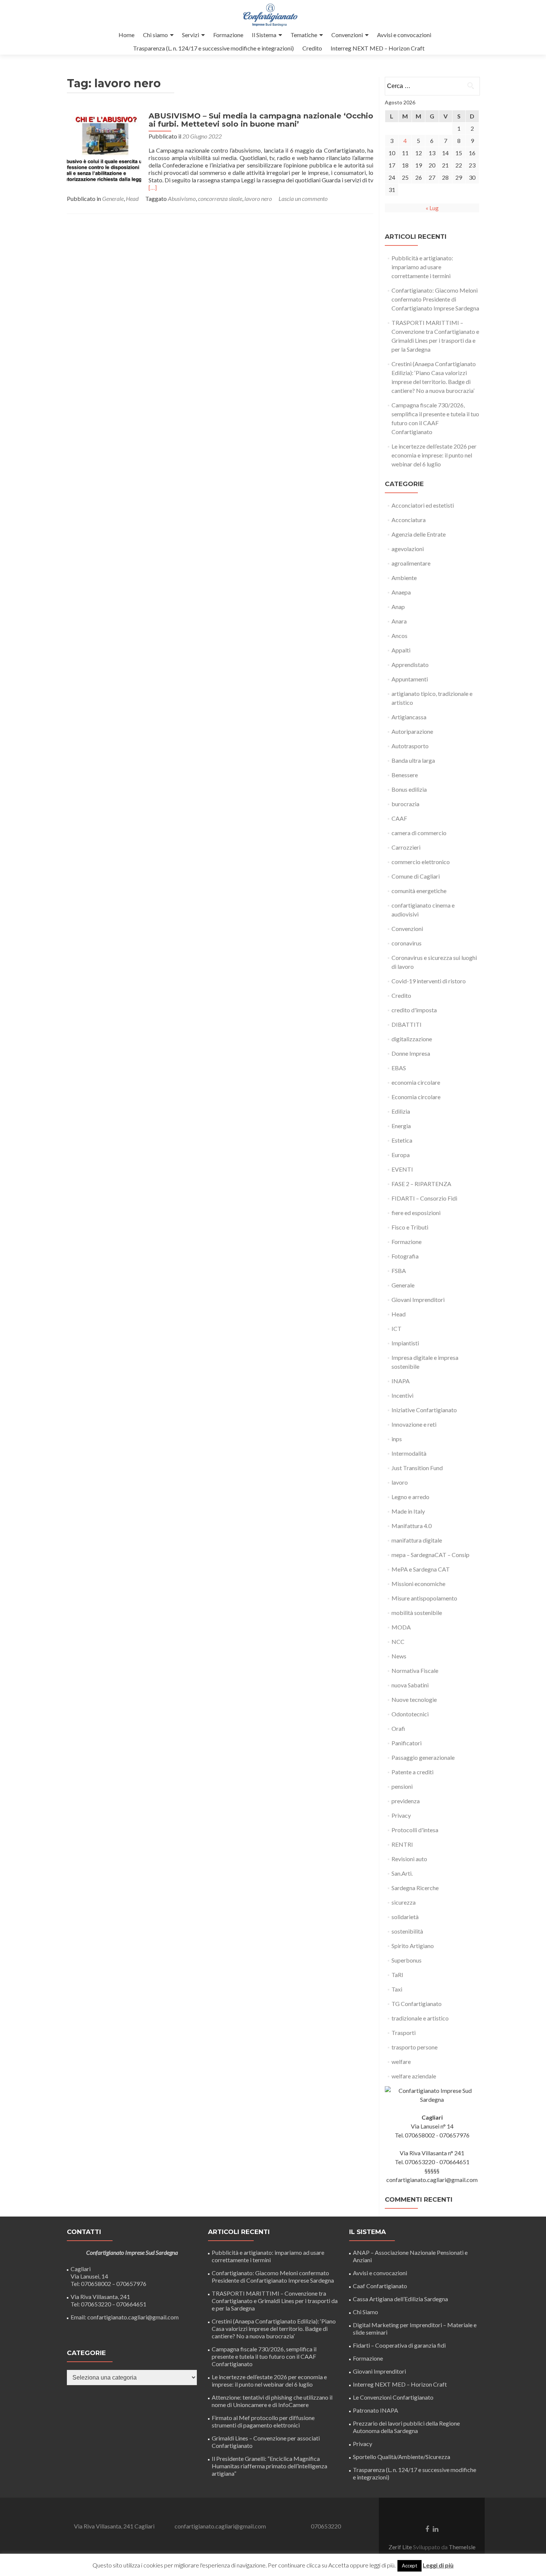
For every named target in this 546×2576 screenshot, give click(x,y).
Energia (401, 1126)
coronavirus (407, 943)
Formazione (228, 35)
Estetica (402, 1140)
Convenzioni (347, 35)
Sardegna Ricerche (415, 1888)
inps (397, 1439)
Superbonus (407, 1960)
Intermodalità (409, 1453)
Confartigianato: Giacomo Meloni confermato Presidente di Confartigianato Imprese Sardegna (435, 299)
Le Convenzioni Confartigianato (393, 2397)
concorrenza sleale (220, 198)
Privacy (401, 1815)
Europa (401, 1155)
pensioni (402, 1786)
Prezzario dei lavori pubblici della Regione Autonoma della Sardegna (406, 2427)
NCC (398, 1642)
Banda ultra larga (413, 760)
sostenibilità (407, 1931)
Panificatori (407, 1743)
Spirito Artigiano (413, 1946)
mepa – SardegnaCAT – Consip (430, 1555)
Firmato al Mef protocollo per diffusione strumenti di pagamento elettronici (263, 2421)
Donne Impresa (411, 1053)
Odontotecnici (410, 1714)
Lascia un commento (303, 198)
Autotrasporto (410, 746)
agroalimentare (411, 563)
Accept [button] (409, 2566)
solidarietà (405, 1917)
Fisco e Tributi (410, 1227)
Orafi (398, 1728)
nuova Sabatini (410, 1685)
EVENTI (402, 1169)
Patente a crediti (412, 1772)
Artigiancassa (409, 717)
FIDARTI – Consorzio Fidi (424, 1198)
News (399, 1656)
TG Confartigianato (417, 2004)
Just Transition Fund (417, 1468)
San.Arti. (402, 1873)
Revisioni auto (409, 1859)
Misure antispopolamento (424, 1598)
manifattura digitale (417, 1540)
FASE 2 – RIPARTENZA (421, 1184)
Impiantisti (405, 1343)
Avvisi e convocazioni (404, 35)
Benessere (405, 775)
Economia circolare (416, 1097)
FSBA (399, 1271)
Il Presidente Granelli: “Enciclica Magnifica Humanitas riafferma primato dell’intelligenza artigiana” (269, 2466)
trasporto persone (415, 2047)
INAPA (401, 1381)
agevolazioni (408, 549)
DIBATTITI (407, 1024)
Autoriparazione (412, 731)
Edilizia (401, 1111)
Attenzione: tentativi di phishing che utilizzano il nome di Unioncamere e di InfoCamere (272, 2401)
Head (132, 198)
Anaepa (401, 592)
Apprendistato (410, 665)
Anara (399, 621)
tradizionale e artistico (420, 2018)
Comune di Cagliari (416, 876)
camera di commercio (419, 833)
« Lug (432, 208)
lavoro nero (258, 198)
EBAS (399, 1068)
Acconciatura (409, 520)
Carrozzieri (406, 847)
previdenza (406, 1801)
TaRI (397, 1975)
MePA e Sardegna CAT (421, 1569)
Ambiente (404, 578)
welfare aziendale (414, 2076)
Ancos (399, 636)
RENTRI (402, 1844)
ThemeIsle (462, 2547)
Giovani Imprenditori (418, 1300)
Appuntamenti (410, 679)
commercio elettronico (421, 862)
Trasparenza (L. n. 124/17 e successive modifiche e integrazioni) (213, 48)
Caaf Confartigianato (380, 2286)
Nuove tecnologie (414, 1699)
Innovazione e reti (414, 1424)
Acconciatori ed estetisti (423, 505)
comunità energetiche (419, 891)
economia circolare (416, 1082)
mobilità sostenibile (417, 1613)
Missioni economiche (418, 1584)
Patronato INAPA (376, 2410)
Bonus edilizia (409, 789)
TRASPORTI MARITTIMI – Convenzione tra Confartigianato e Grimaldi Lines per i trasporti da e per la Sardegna (275, 2301)
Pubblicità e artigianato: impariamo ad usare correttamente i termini (422, 267)
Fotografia (405, 1256)
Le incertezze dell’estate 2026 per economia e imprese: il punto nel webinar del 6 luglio (434, 455)
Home (126, 35)
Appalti (401, 650)
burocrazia (405, 804)
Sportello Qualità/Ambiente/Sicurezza (402, 2457)
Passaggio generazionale (423, 1757)
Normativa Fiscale (415, 1670)
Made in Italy (408, 1511)
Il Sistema (264, 35)
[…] (153, 187)
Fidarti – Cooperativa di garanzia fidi (399, 2345)
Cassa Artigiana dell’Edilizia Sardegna (400, 2299)
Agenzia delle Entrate (419, 534)
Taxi (397, 1989)
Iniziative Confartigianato (424, 1410)
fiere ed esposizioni (416, 1213)
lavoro (400, 1482)
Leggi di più (438, 2565)
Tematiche (304, 35)
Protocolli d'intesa (415, 1830)
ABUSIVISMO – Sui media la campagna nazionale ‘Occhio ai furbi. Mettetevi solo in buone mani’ (261, 120)
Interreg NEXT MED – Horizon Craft (378, 48)
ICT (396, 1328)
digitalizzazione (412, 1039)
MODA (401, 1627)
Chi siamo (155, 35)
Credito (312, 48)
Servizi (191, 35)
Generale (113, 198)
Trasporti (404, 2033)
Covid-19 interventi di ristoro (429, 981)
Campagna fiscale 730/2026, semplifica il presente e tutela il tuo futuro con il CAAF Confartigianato (264, 2356)
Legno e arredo (410, 1497)
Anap (398, 607)
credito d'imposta (414, 1010)
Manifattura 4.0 (412, 1526)
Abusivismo (182, 198)
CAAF (399, 818)
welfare (401, 2062)
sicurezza (404, 1902)
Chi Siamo (365, 2312)
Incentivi (402, 1395)
